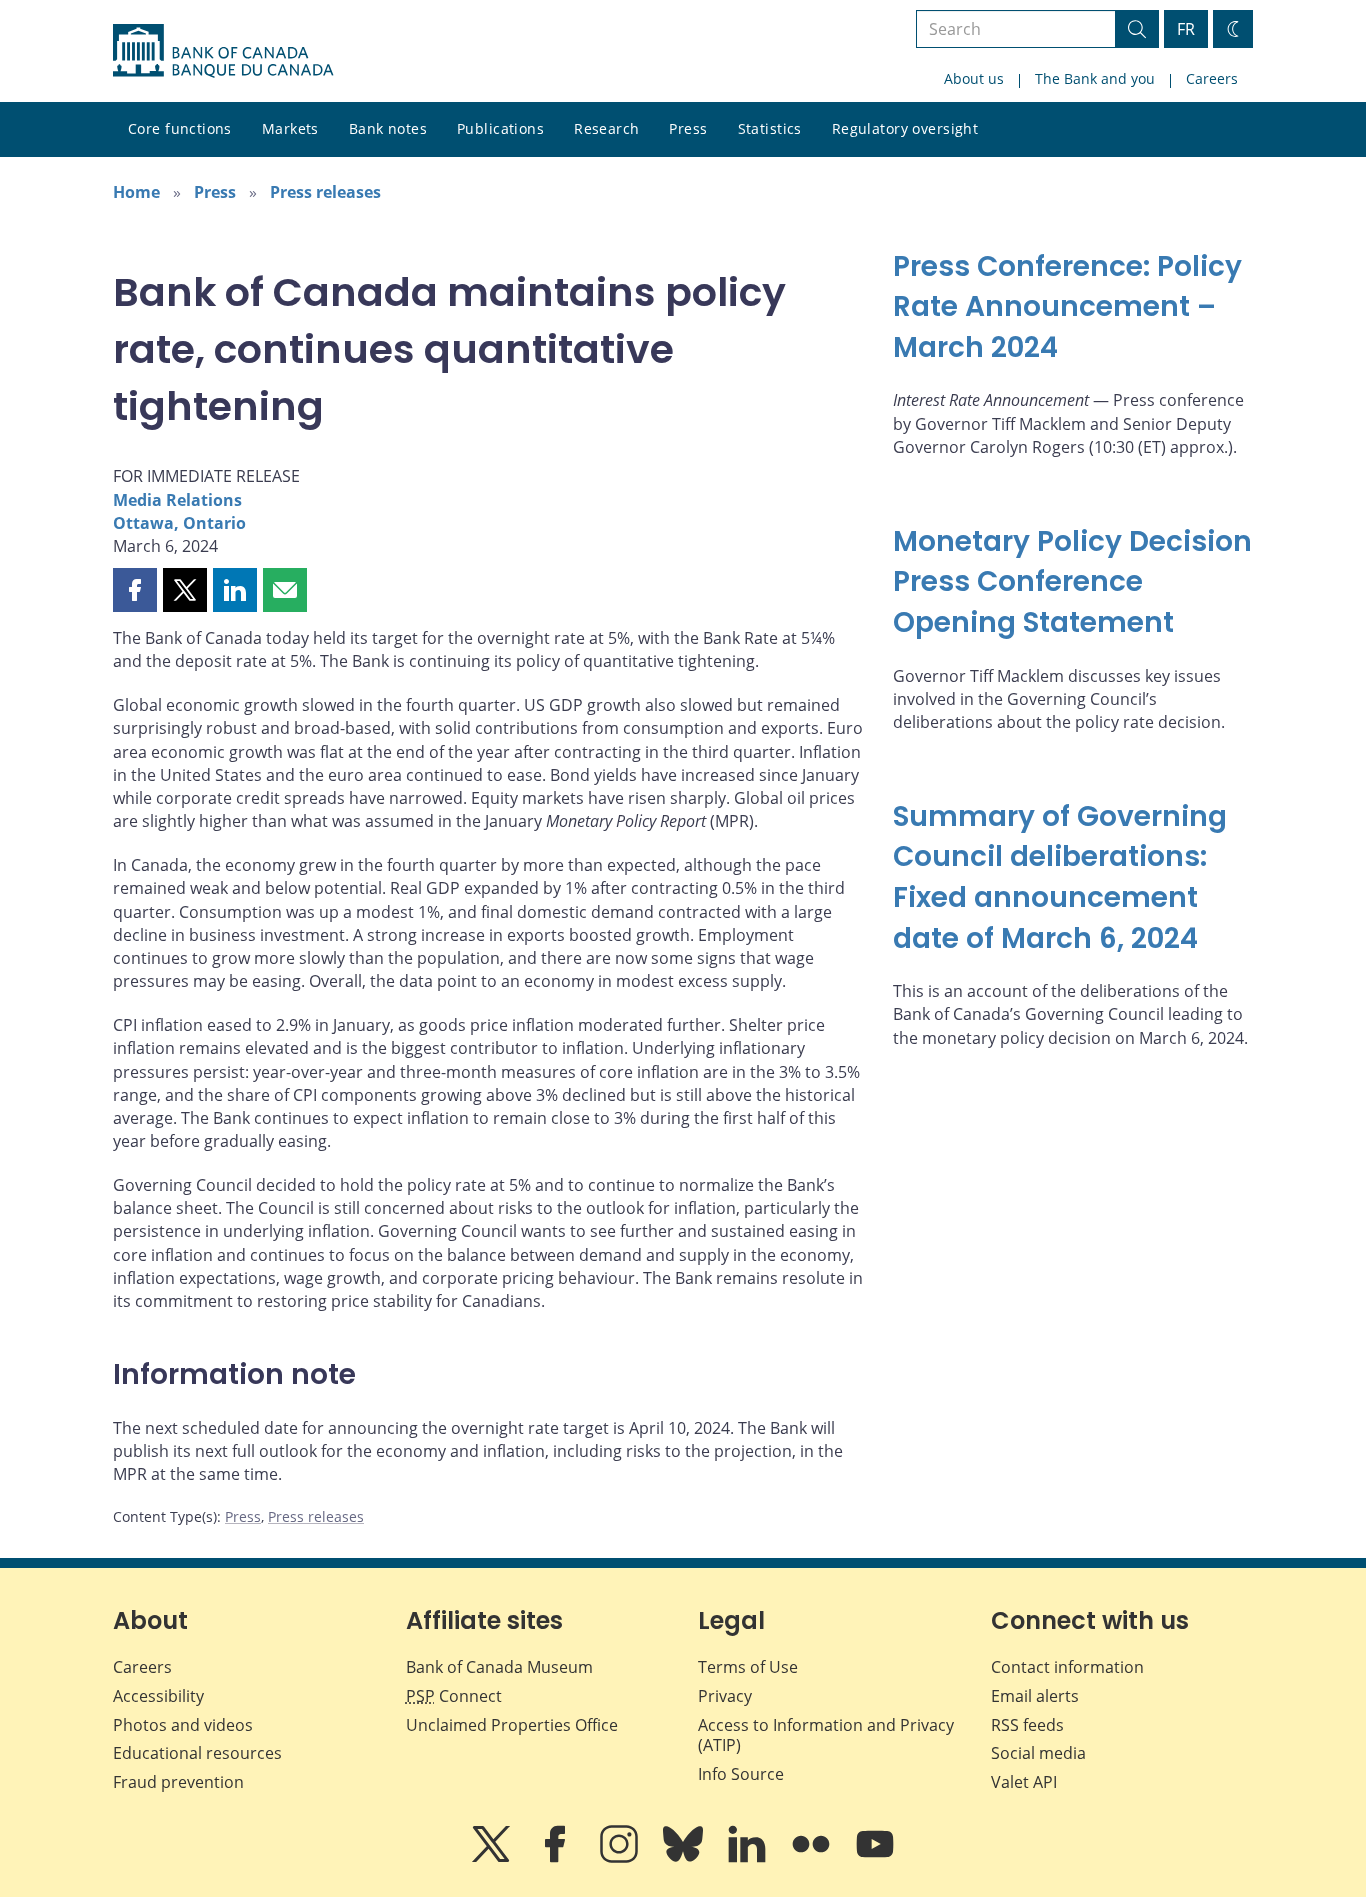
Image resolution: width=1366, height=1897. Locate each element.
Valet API (1024, 1782)
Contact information (1067, 1667)
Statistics (770, 128)
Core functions (180, 128)
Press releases (325, 192)
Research (606, 128)
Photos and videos (183, 1725)
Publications (500, 128)
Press (688, 128)
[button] (135, 590)
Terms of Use (748, 1667)
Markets (290, 128)
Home (136, 192)
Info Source (741, 1774)
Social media (1038, 1753)
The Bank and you (1095, 78)
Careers (1212, 78)
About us (974, 78)
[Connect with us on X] (493, 1858)
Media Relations (177, 500)
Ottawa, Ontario (179, 523)
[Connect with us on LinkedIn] (749, 1858)
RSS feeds (1027, 1725)
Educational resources (197, 1753)
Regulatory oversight (905, 128)
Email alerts (1035, 1696)
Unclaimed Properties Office (512, 1725)
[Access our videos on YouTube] (875, 1858)
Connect (454, 1696)
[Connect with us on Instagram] (621, 1858)
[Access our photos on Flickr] (813, 1858)
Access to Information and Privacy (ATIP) (826, 1735)
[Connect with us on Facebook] (557, 1858)
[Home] (223, 51)
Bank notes (388, 128)
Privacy (725, 1696)
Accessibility (158, 1696)
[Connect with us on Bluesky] (685, 1858)
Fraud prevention (178, 1782)
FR (1186, 29)
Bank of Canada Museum (499, 1667)
